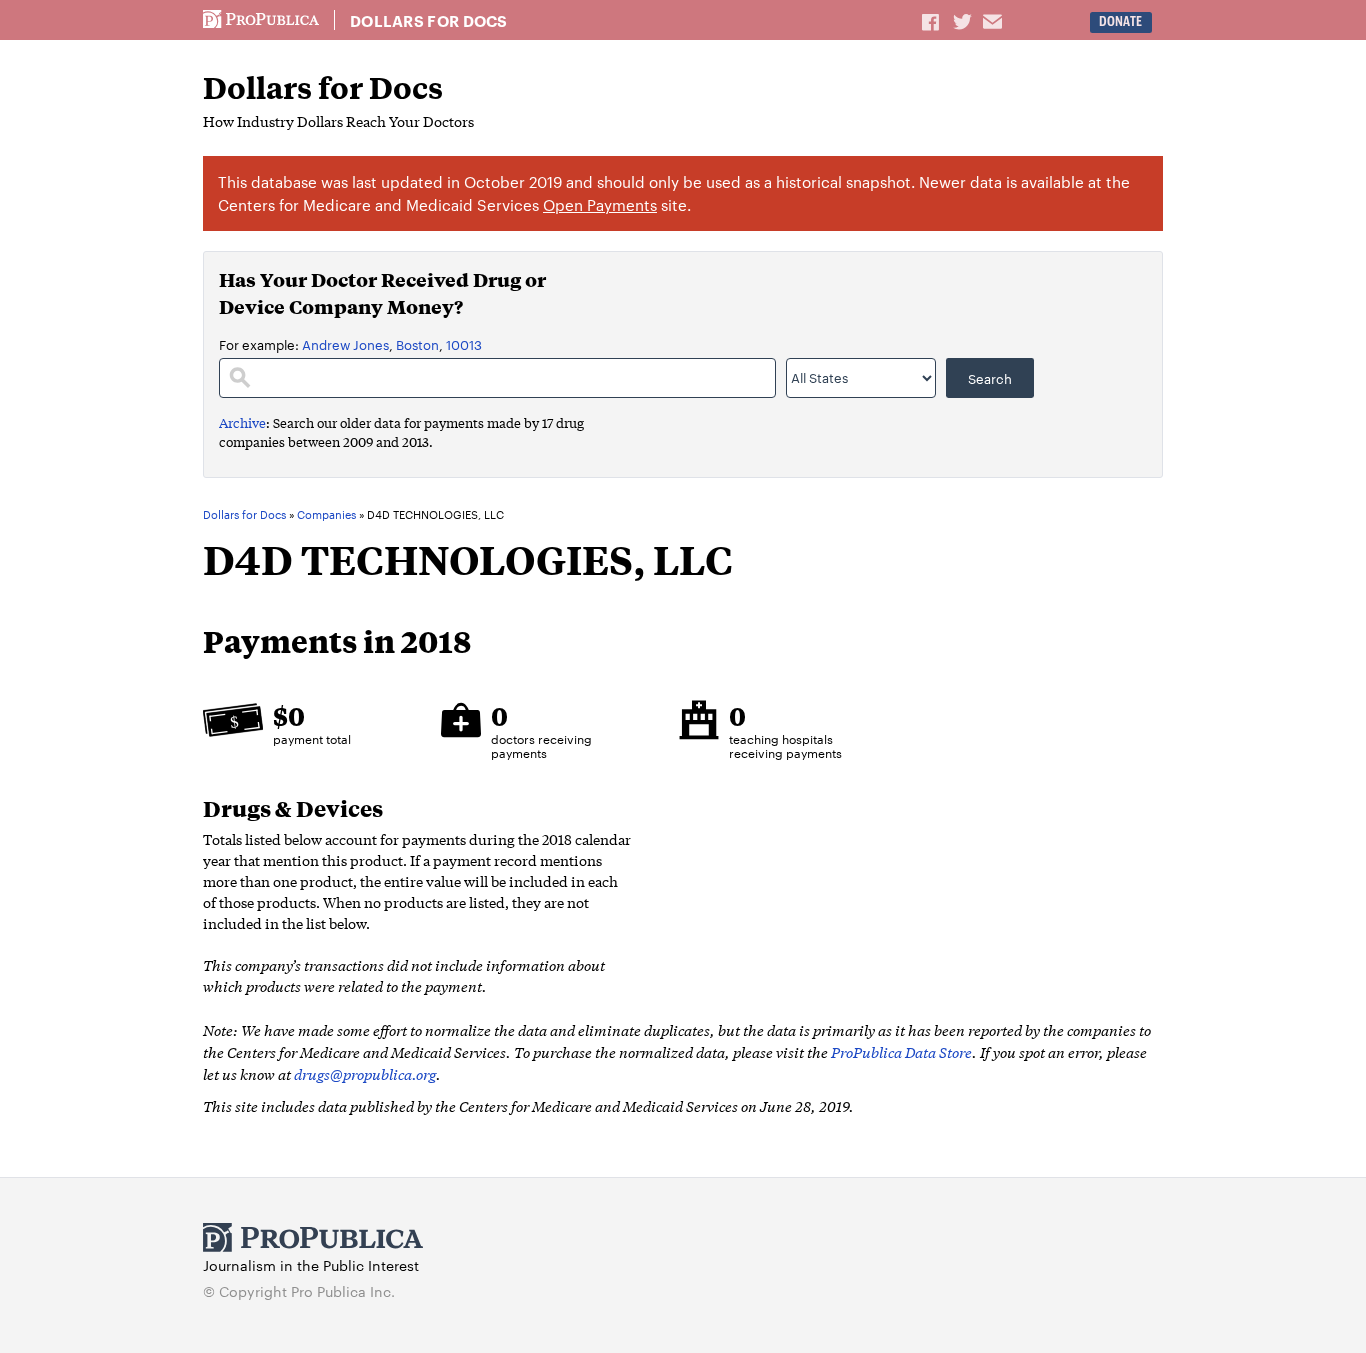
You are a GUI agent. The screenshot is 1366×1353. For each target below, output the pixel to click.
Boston (417, 344)
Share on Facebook (932, 21)
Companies (326, 515)
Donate (1120, 21)
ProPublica (261, 20)
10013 (464, 344)
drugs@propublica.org (365, 1073)
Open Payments (600, 204)
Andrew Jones (345, 344)
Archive (242, 422)
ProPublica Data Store (901, 1051)
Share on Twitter (965, 21)
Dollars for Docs (429, 21)
